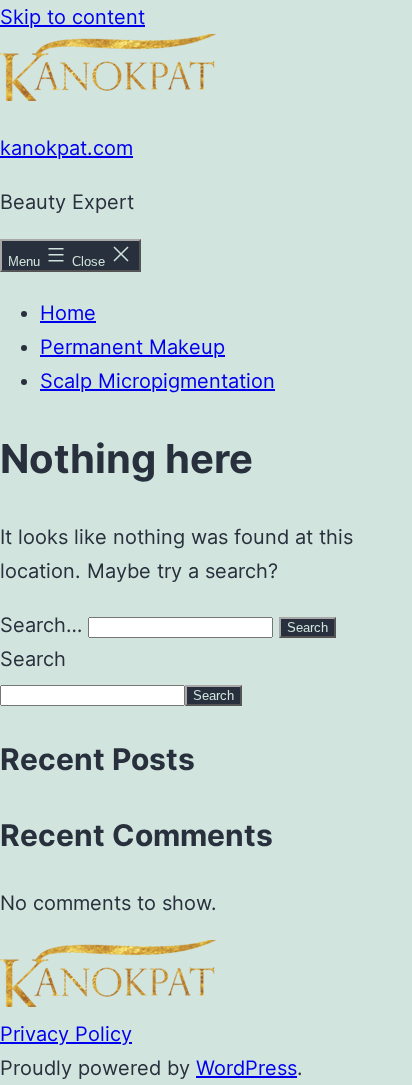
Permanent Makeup (132, 347)
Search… (41, 625)
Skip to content (72, 17)
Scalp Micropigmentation (157, 381)
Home (68, 313)
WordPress (246, 1068)
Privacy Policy (66, 1034)
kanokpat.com (66, 148)
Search (33, 659)
